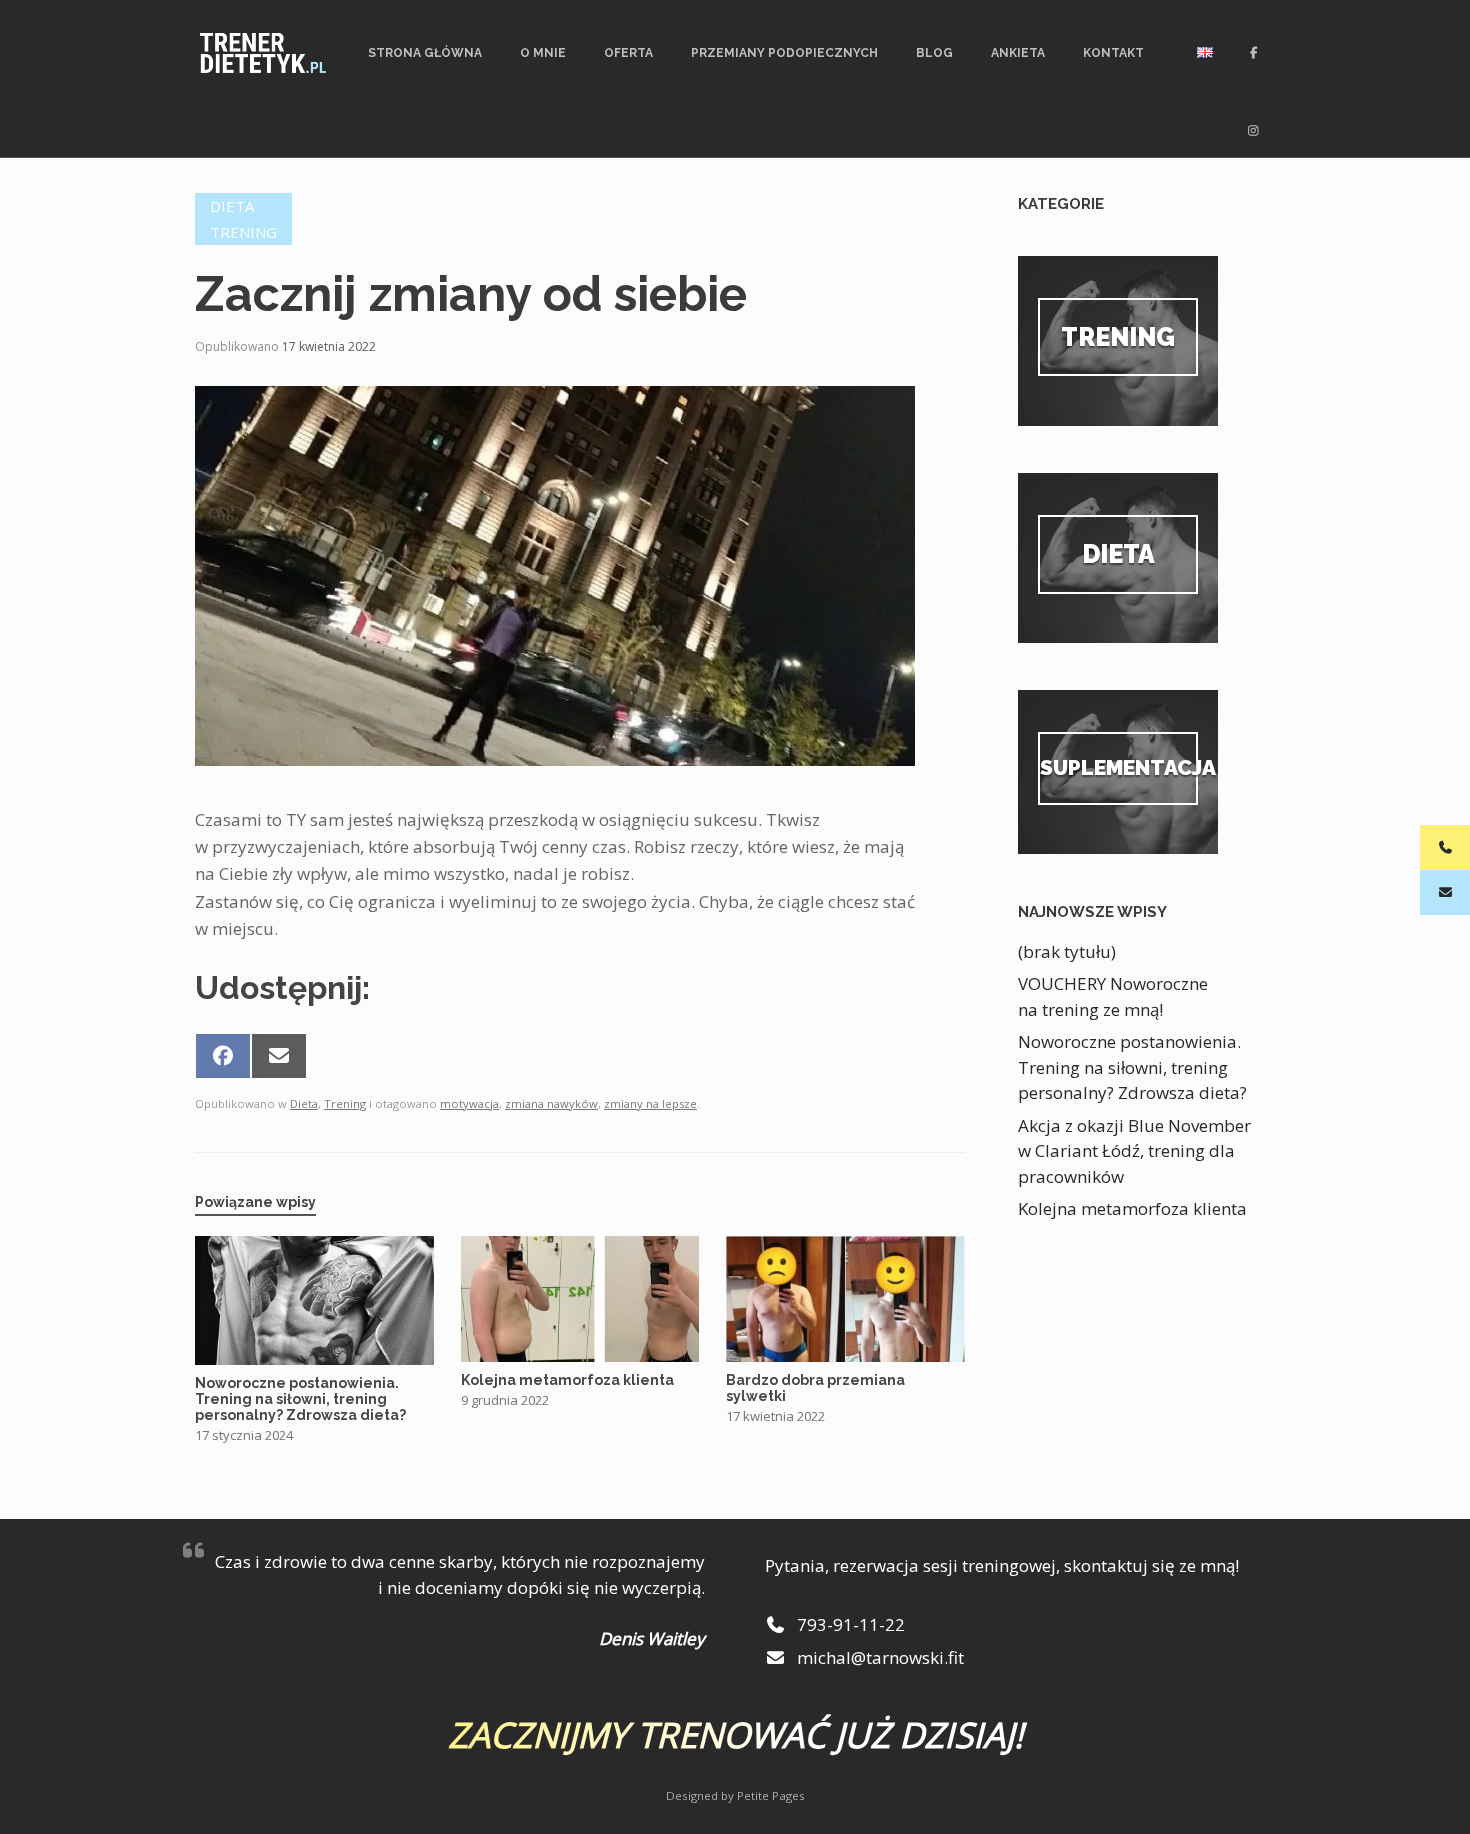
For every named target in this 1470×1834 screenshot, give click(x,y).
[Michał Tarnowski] (263, 53)
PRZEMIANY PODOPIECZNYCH (784, 53)
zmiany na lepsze (650, 1103)
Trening (243, 232)
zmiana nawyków (551, 1103)
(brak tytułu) (1067, 951)
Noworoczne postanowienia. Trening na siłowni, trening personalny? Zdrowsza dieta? (1132, 1067)
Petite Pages (771, 1795)
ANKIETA (1018, 53)
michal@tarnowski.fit (878, 1657)
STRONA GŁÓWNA (425, 53)
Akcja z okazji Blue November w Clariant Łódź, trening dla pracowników (1134, 1151)
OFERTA (628, 53)
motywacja (469, 1103)
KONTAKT (1113, 53)
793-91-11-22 (849, 1624)
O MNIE (543, 53)
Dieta (232, 206)
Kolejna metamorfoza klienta (1132, 1208)
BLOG (934, 53)
